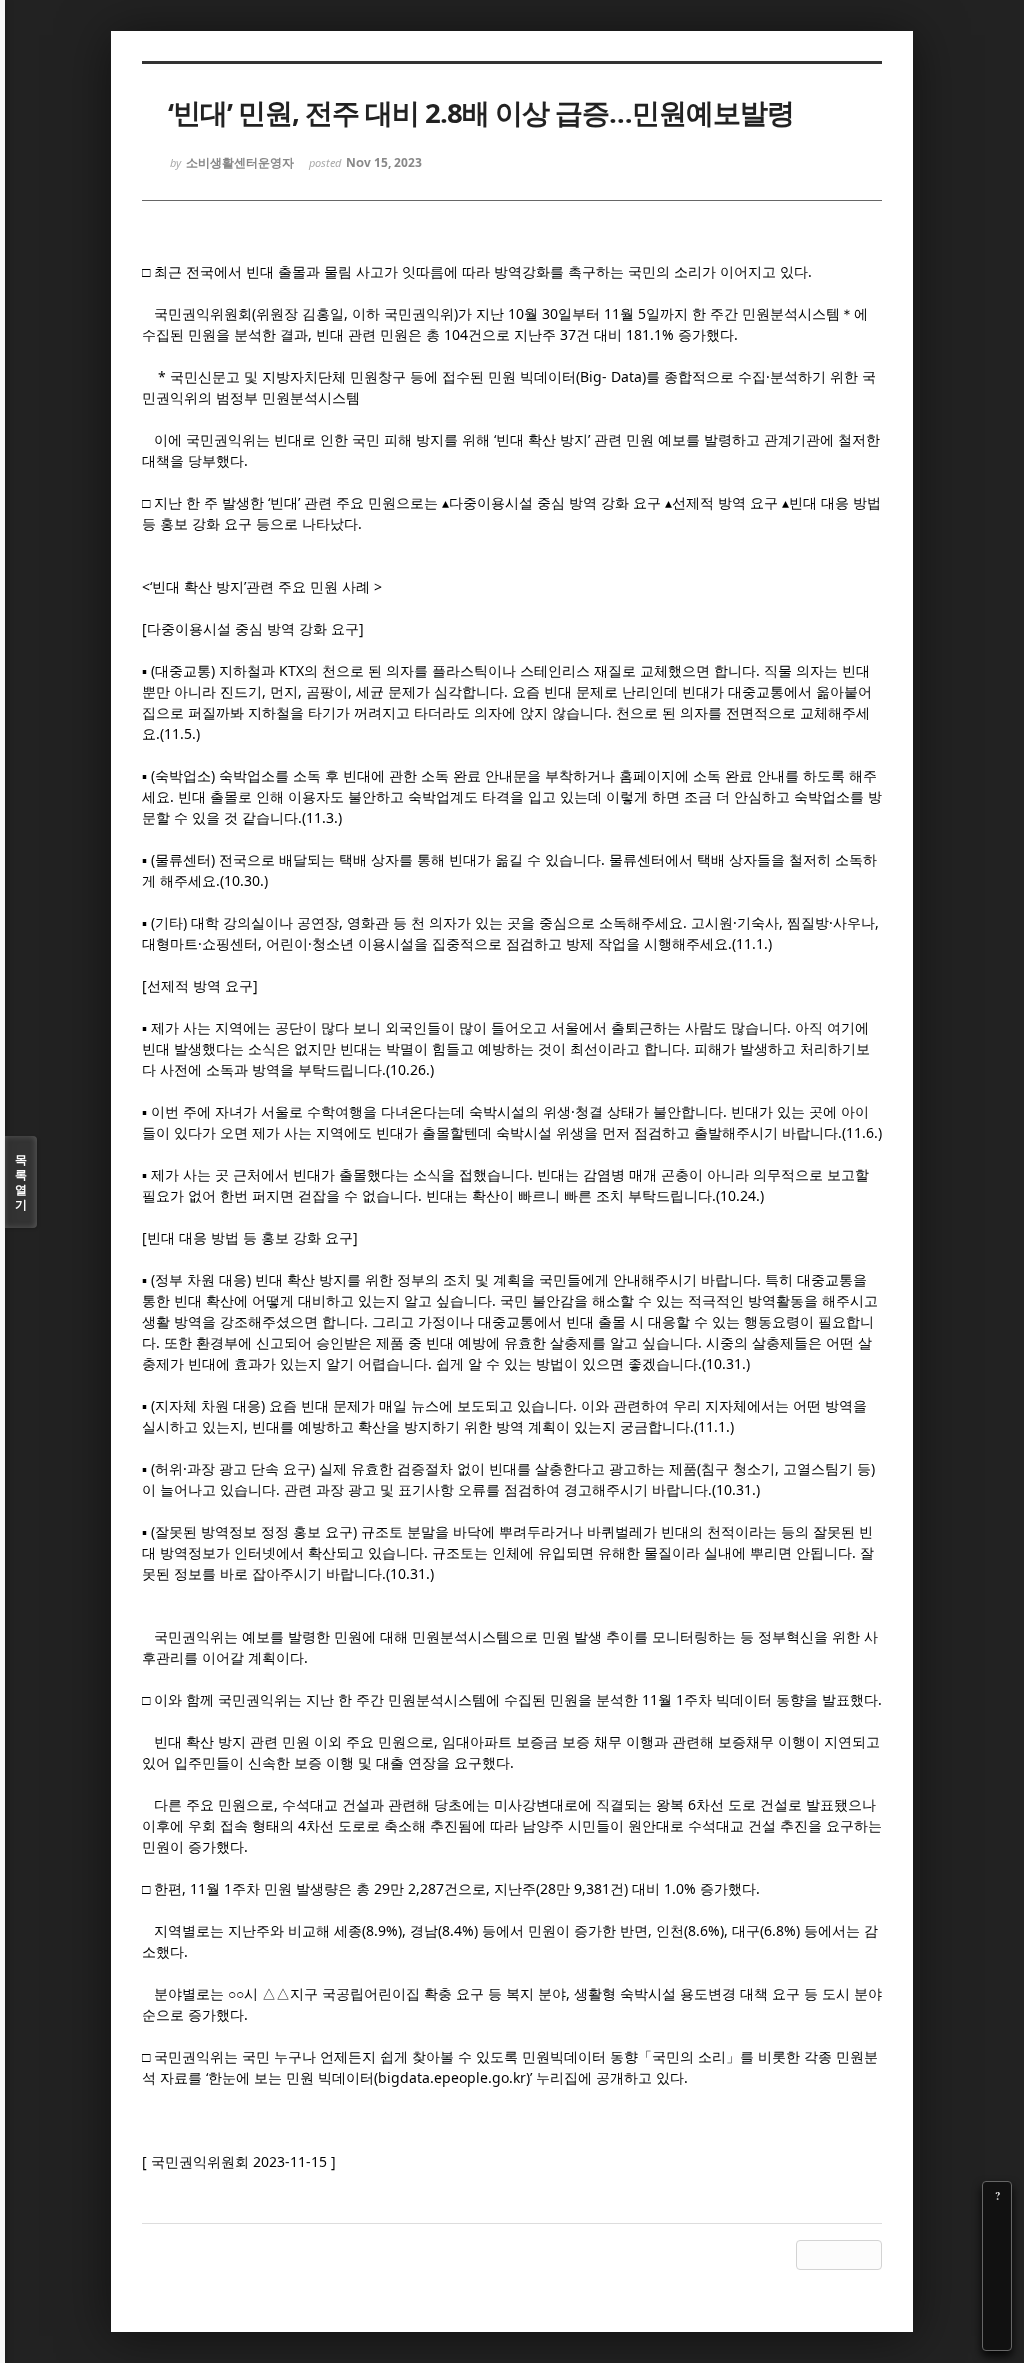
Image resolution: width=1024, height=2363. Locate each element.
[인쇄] (997, 2336)
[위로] (997, 2280)
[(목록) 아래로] (997, 2308)
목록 (21, 1182)
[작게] (997, 2252)
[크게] (997, 2224)
